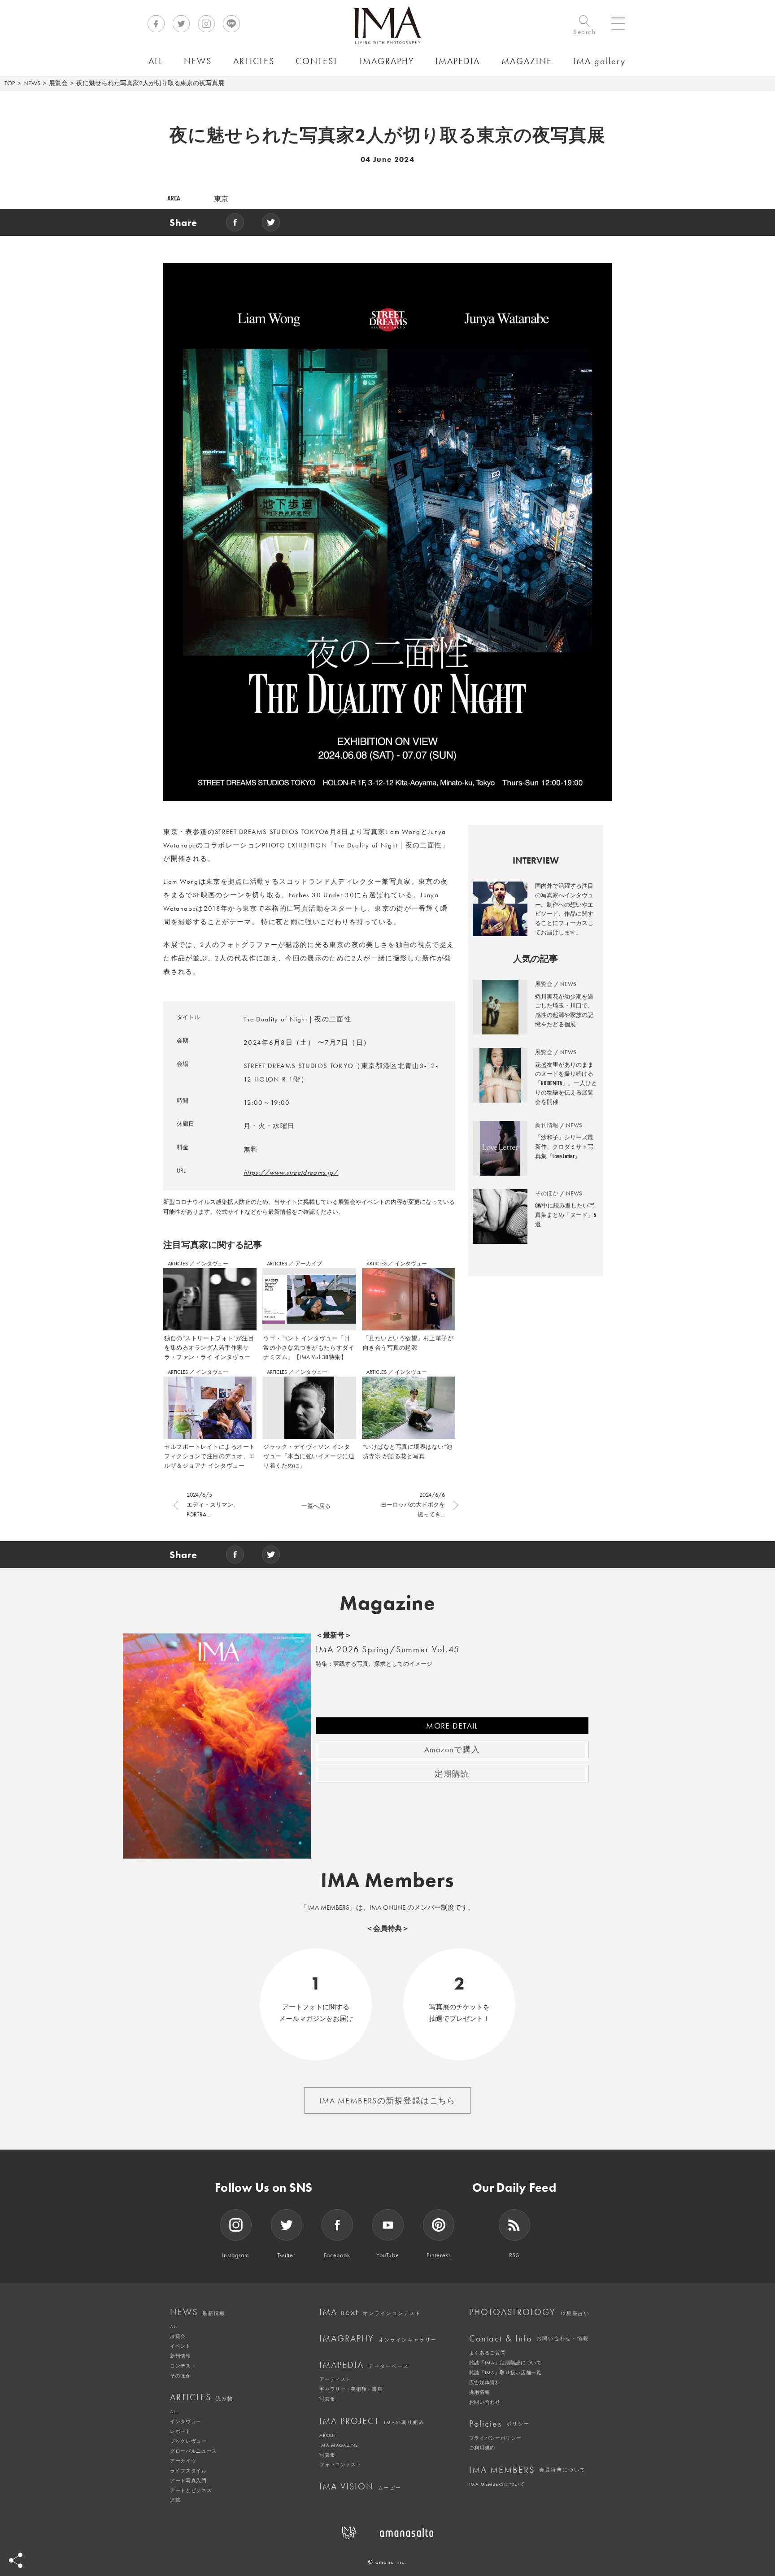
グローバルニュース (194, 2451)
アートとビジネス (191, 2490)
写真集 (327, 2399)
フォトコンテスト (340, 2464)
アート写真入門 (188, 2480)
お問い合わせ (485, 2402)
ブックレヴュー (188, 2441)
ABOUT (328, 2435)
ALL (174, 2326)
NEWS (32, 83)
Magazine (388, 1603)
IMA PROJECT (372, 2421)
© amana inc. (387, 2562)
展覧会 (58, 83)
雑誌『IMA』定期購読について (505, 2363)
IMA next (370, 2312)
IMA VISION (360, 2486)
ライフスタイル (188, 2471)
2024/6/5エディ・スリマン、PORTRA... (213, 1505)
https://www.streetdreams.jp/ (291, 1173)
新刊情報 (181, 2356)
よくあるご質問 (488, 2353)
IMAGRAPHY (378, 2338)
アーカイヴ (183, 2461)
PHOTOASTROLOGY (529, 2312)
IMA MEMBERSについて (497, 2484)
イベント (181, 2346)
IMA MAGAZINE (338, 2445)
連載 (175, 2500)
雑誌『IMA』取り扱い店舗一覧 (505, 2372)
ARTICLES (179, 1264)
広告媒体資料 (485, 2382)
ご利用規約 (482, 2448)
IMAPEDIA (364, 2365)
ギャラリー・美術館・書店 (351, 2389)
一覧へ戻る (316, 1506)
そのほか (181, 2376)
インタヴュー (212, 1264)
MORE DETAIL (452, 1726)
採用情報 (480, 2392)
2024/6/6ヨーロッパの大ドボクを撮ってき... (413, 1505)
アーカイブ (309, 1264)
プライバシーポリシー (495, 2438)
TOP (10, 83)
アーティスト (335, 2379)
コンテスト (183, 2366)
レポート (181, 2431)
